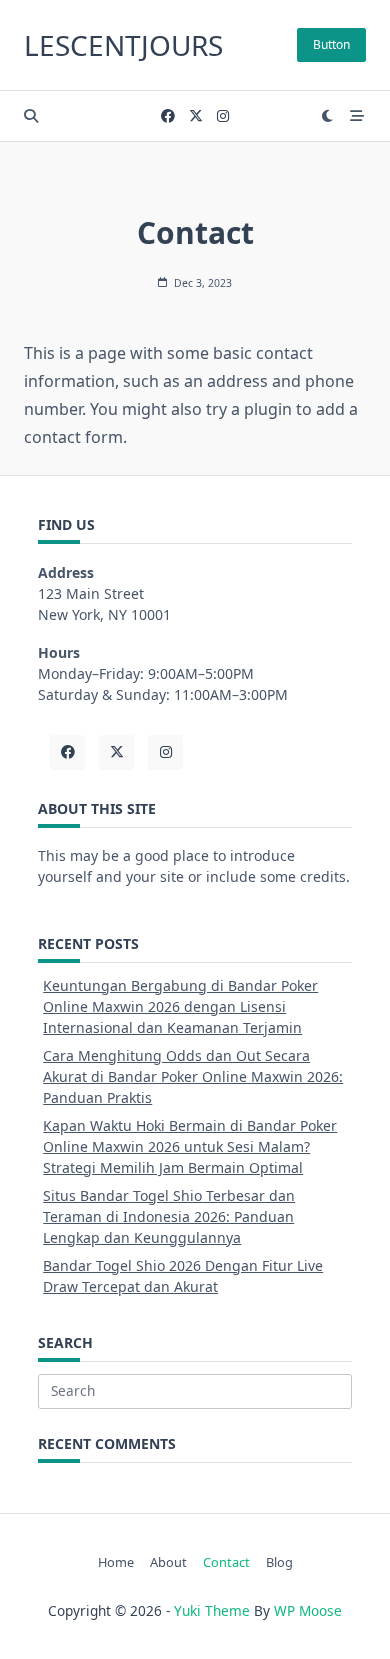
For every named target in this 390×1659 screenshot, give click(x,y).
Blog (279, 1562)
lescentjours (123, 45)
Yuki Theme (212, 1610)
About (168, 1562)
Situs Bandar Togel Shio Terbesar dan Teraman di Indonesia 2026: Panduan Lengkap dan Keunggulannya (169, 1216)
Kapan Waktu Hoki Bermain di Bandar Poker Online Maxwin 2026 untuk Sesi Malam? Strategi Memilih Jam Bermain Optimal (190, 1146)
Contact (226, 1562)
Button (331, 44)
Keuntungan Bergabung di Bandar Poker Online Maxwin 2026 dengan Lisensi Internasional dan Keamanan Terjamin (180, 1006)
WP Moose (308, 1610)
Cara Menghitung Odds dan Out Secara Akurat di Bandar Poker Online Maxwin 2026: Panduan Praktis (193, 1076)
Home (116, 1562)
